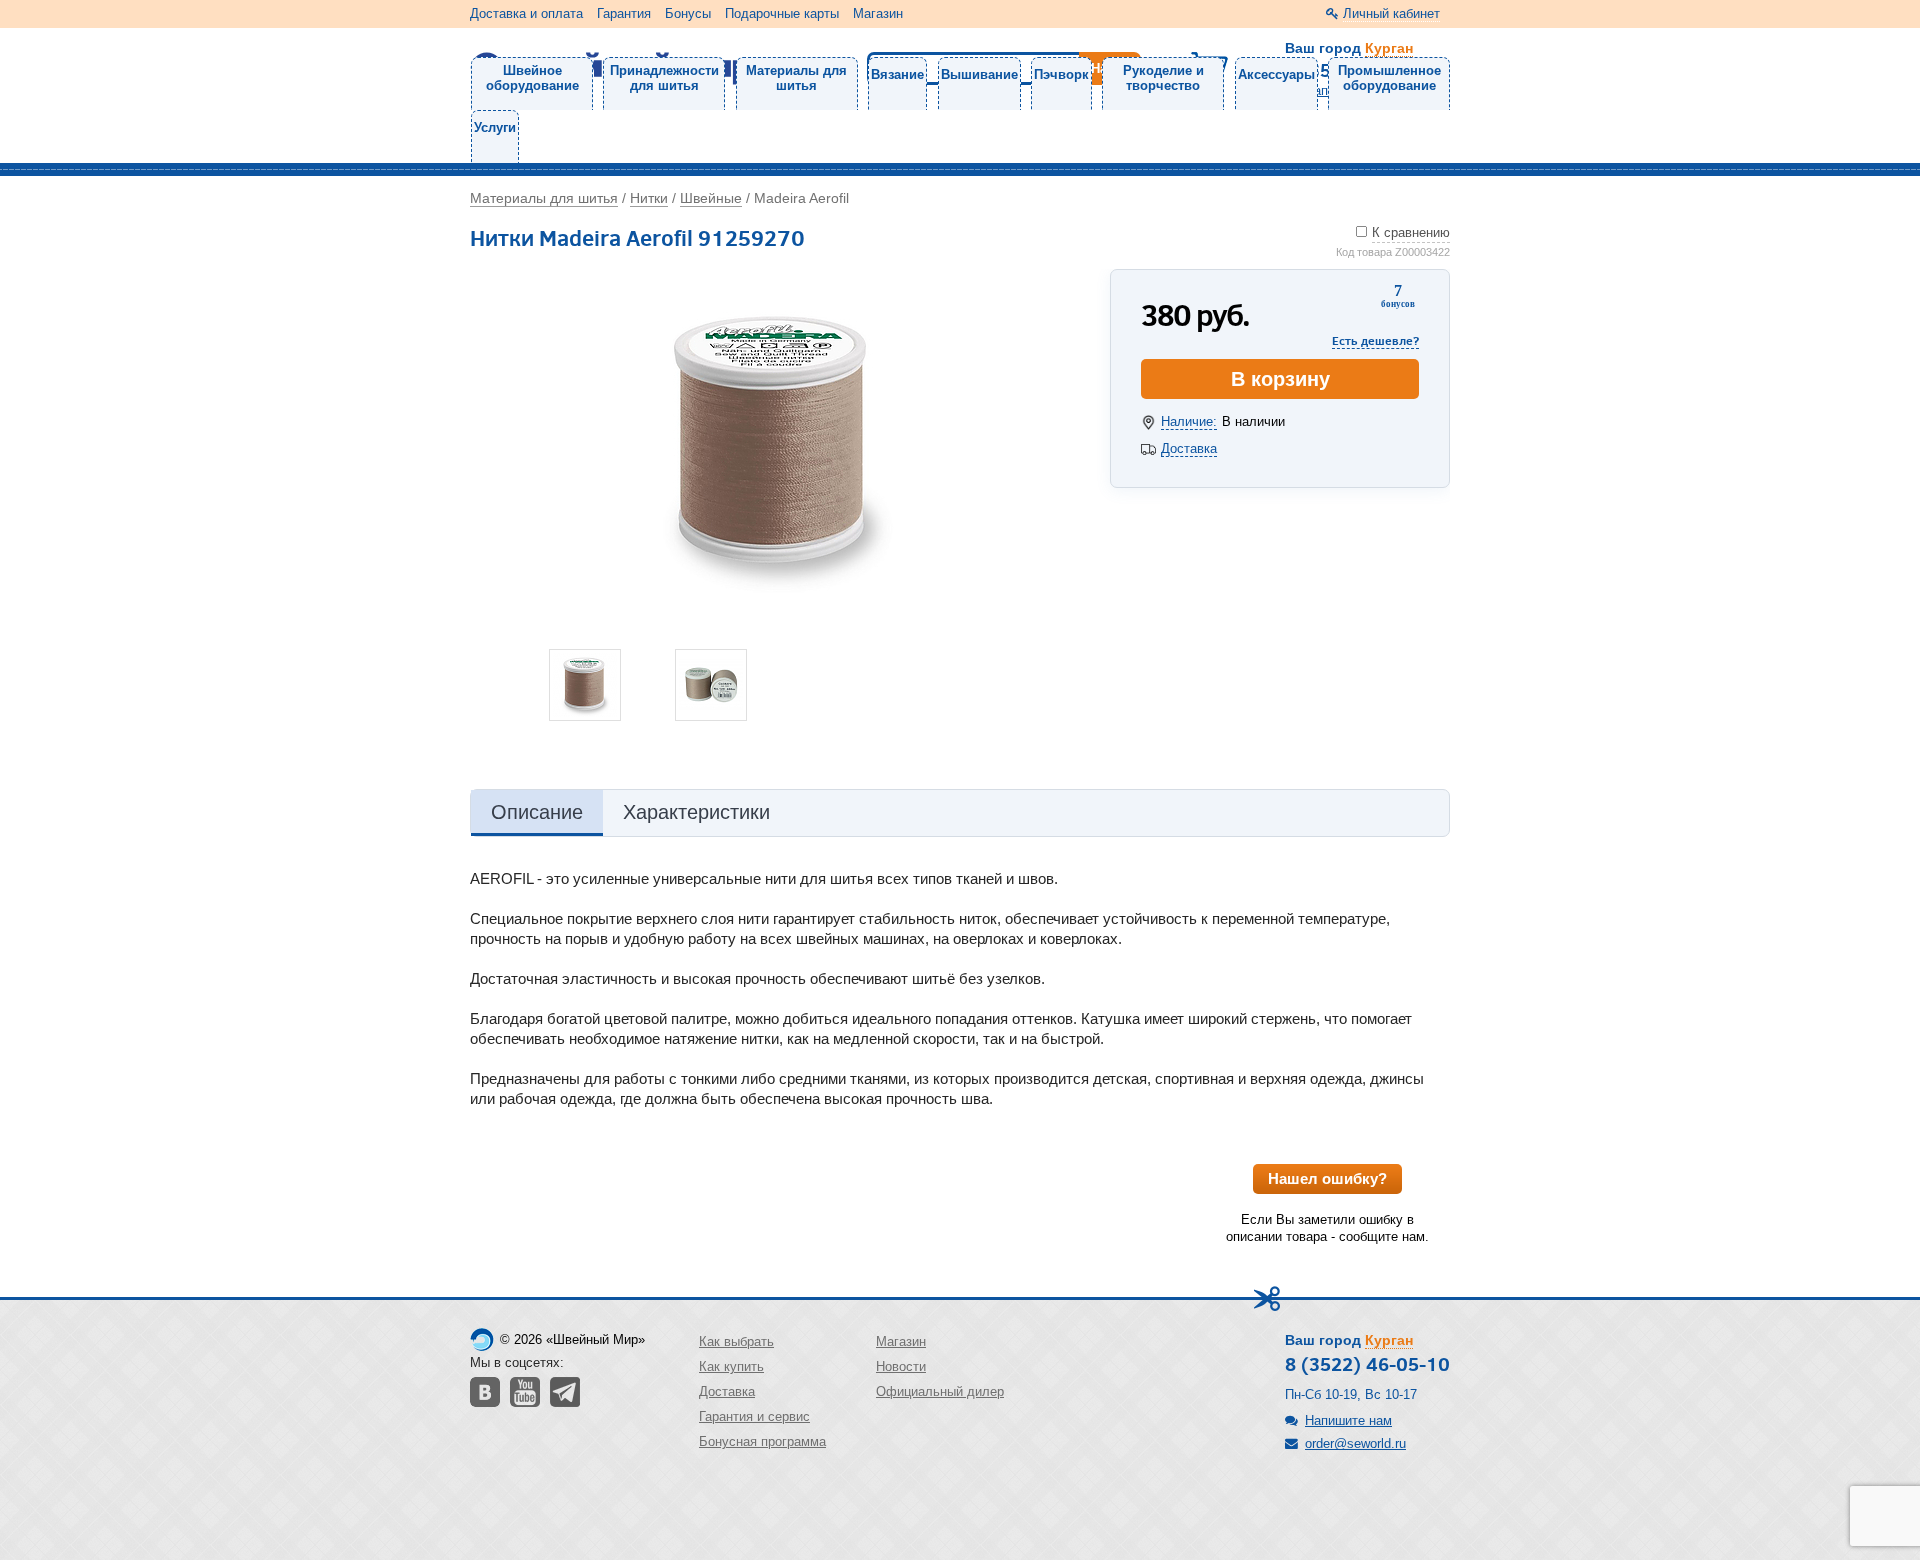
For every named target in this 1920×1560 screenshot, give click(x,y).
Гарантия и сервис (754, 1416)
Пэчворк (1061, 74)
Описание (537, 812)
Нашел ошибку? (1327, 1178)
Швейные (711, 198)
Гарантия (624, 13)
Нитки (649, 198)
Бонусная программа (762, 1441)
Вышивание (979, 74)
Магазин (878, 13)
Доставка (1189, 448)
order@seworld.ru (1355, 1443)
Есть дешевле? (1375, 340)
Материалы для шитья (796, 78)
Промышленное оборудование (1389, 78)
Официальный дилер (940, 1391)
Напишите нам (1348, 1420)
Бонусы (688, 13)
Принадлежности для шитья (664, 78)
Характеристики (696, 812)
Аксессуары (1276, 74)
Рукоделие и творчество (1163, 78)
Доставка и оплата (526, 13)
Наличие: (1189, 421)
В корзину (1280, 379)
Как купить (731, 1366)
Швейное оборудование (532, 78)
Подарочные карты (782, 13)
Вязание (897, 74)
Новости (901, 1366)
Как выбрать (736, 1341)
